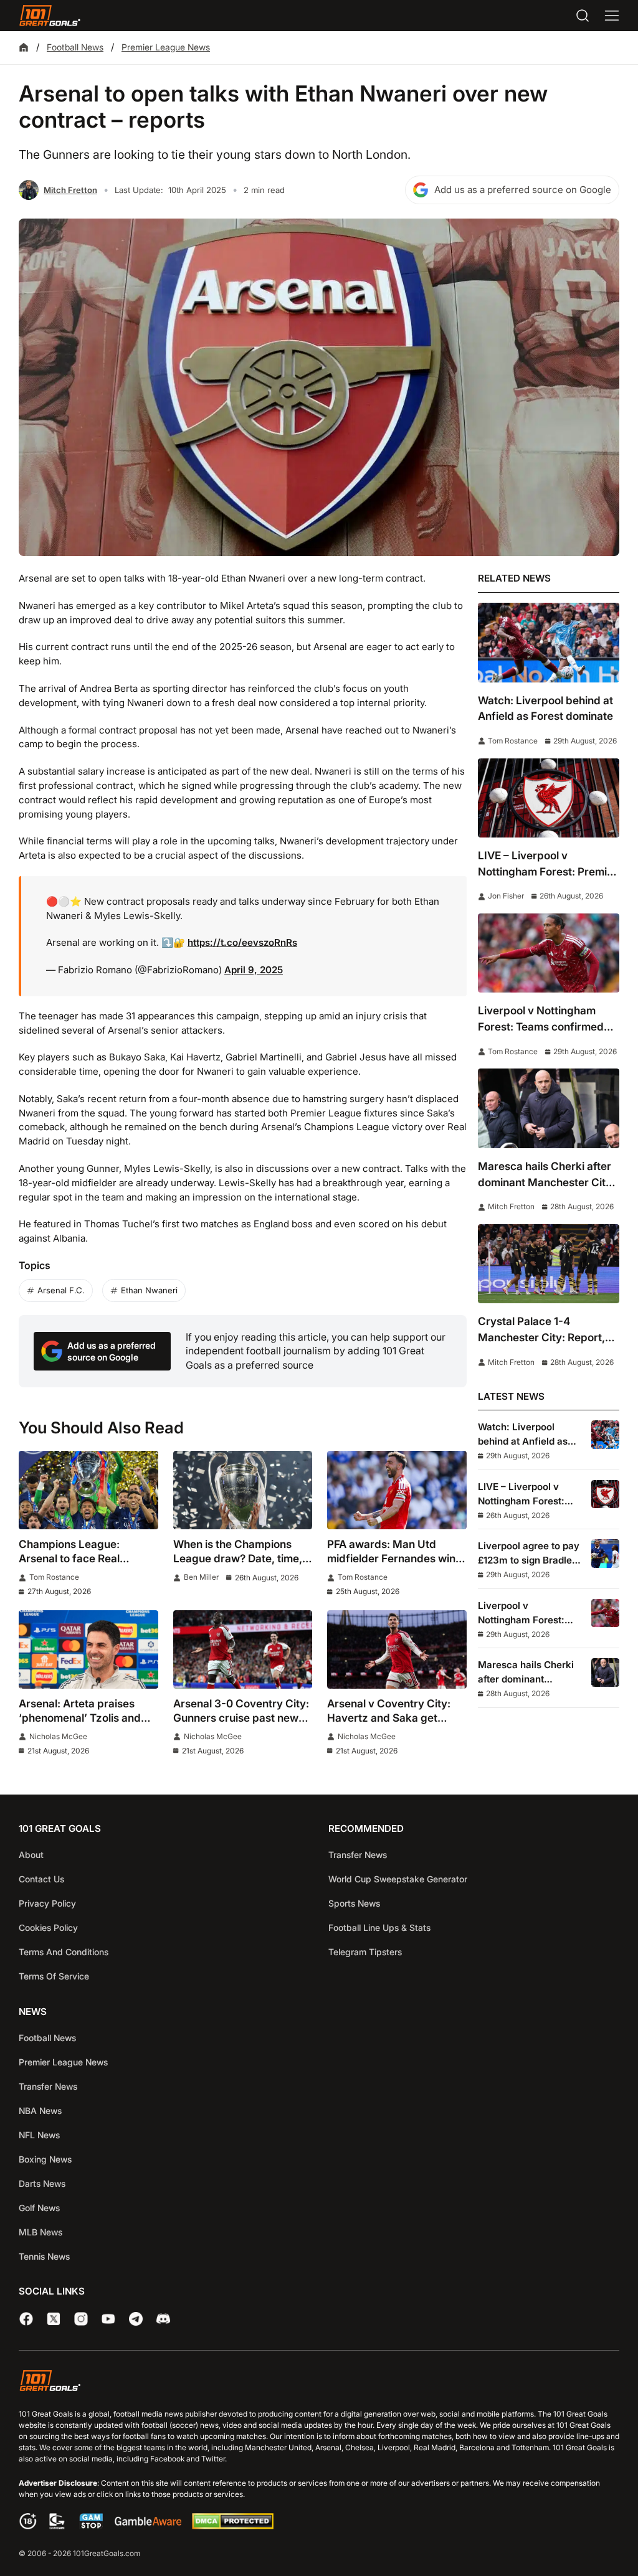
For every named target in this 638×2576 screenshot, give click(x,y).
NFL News (39, 2135)
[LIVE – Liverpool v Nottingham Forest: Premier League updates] (549, 798)
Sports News (354, 1903)
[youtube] (108, 2319)
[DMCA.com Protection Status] (232, 2526)
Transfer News (358, 1855)
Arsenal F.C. (61, 1290)
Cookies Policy (48, 1927)
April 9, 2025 (254, 970)
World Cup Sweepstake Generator (398, 1879)
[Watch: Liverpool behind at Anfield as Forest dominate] (549, 642)
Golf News (39, 2208)
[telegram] (136, 2319)
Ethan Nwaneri (149, 1290)
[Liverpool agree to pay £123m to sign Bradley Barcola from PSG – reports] (605, 1553)
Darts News (42, 2183)
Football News (75, 47)
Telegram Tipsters (365, 1952)
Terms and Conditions (64, 1952)
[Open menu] (612, 16)
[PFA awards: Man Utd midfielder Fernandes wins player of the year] (397, 1490)
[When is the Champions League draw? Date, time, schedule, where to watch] (243, 1490)
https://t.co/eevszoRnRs (242, 942)
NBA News (40, 2111)
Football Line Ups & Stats (379, 1927)
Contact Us (41, 1879)
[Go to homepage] (50, 16)
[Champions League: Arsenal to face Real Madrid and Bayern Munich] (88, 1490)
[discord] (163, 2319)
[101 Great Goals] (319, 2383)
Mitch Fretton (70, 190)
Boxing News (45, 2159)
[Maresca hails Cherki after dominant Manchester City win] (549, 1108)
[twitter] (54, 2319)
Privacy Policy (47, 1903)
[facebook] (26, 2319)
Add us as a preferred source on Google (523, 190)
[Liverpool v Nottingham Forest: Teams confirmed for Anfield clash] (549, 953)
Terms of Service (54, 1976)
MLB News (40, 2232)
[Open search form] (583, 16)
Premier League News (166, 47)
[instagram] (81, 2319)
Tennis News (44, 2256)
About (31, 1855)
